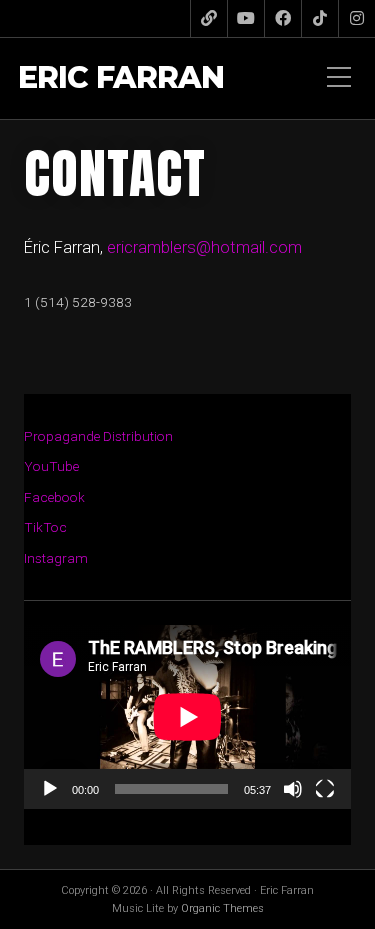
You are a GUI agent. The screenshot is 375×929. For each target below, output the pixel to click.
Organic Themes (222, 908)
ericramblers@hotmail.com (204, 247)
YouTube (51, 466)
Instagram (56, 558)
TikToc (45, 527)
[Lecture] (50, 789)
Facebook (54, 497)
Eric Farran (121, 78)
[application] (187, 717)
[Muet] (293, 789)
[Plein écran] (325, 789)
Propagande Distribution (98, 436)
